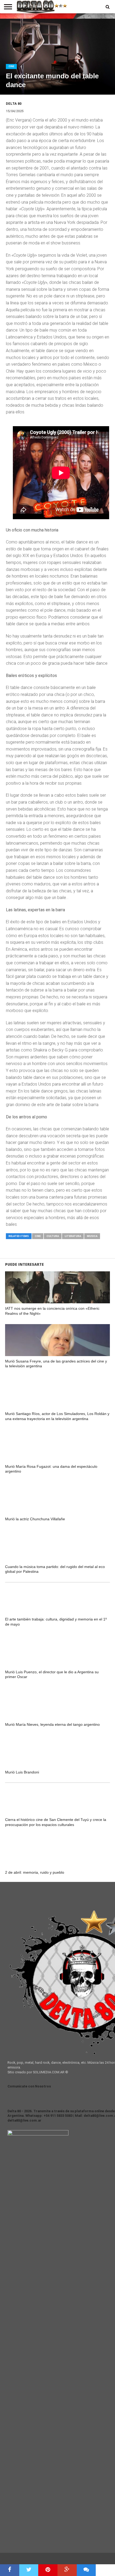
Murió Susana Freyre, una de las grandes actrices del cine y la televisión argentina (56, 1364)
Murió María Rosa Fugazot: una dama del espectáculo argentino (51, 1469)
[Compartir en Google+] (67, 2570)
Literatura (73, 1236)
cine (38, 1236)
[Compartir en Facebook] (10, 2570)
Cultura (53, 1236)
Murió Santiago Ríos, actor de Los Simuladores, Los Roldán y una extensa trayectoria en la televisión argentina (57, 1416)
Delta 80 (14, 104)
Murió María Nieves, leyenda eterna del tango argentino (52, 1724)
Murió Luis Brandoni (22, 1772)
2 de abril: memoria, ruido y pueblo (35, 1872)
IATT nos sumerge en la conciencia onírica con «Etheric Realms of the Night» (52, 1311)
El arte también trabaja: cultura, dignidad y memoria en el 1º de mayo (56, 1622)
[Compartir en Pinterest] (48, 2570)
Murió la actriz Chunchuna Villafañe (35, 1519)
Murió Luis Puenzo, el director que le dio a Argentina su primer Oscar (52, 1674)
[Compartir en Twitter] (29, 2570)
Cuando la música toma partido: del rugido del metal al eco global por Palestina (55, 1569)
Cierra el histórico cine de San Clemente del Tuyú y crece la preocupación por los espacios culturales (56, 1822)
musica (92, 1236)
